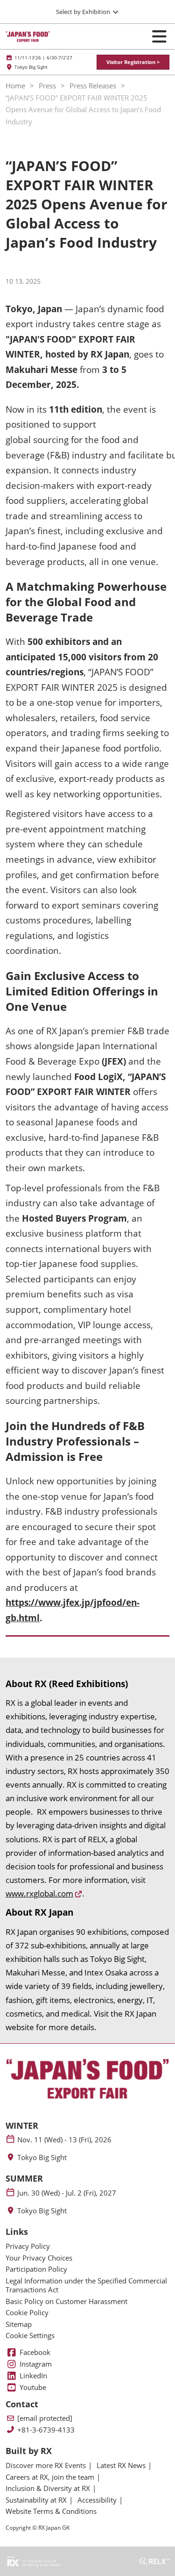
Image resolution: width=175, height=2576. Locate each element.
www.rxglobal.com (39, 1893)
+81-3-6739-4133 (46, 2430)
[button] (133, 62)
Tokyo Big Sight (42, 2157)
